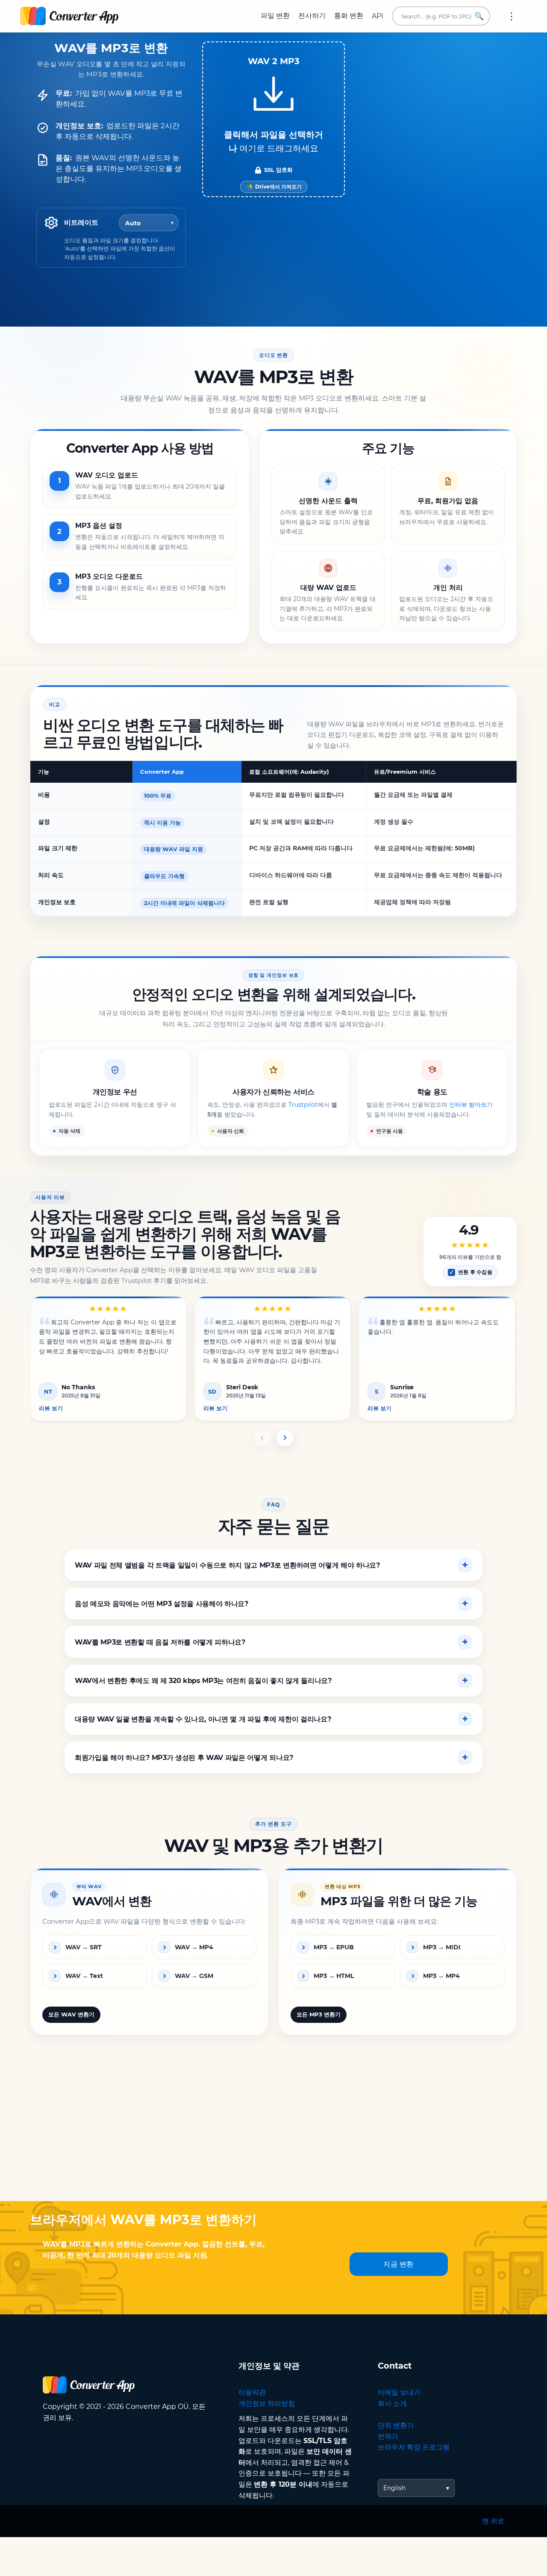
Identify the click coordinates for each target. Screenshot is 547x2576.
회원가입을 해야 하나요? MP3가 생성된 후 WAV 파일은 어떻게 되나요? (184, 1757)
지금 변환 (398, 2264)
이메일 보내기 (399, 2392)
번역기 (388, 2436)
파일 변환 (275, 16)
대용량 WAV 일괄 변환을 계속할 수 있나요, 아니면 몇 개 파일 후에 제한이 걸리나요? (203, 1719)
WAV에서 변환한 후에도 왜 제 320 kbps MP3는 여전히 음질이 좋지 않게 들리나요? (203, 1680)
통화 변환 (349, 16)
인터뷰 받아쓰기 (471, 1105)
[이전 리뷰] (262, 1438)
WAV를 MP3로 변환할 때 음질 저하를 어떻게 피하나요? (160, 1642)
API (378, 16)
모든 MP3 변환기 (319, 2014)
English (394, 2488)
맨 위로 (493, 2521)
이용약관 (252, 2392)
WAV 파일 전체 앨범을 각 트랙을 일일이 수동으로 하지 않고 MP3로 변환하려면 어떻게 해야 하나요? (227, 1565)
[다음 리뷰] (285, 1438)
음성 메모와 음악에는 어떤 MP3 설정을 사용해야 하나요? (162, 1603)
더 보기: (512, 16)
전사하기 (312, 16)
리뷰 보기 (51, 1408)
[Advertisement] (273, 2133)
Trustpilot (303, 1105)
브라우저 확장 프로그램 (414, 2447)
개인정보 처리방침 (267, 2404)
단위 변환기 (396, 2425)
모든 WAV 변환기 (71, 2014)
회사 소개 (392, 2404)
